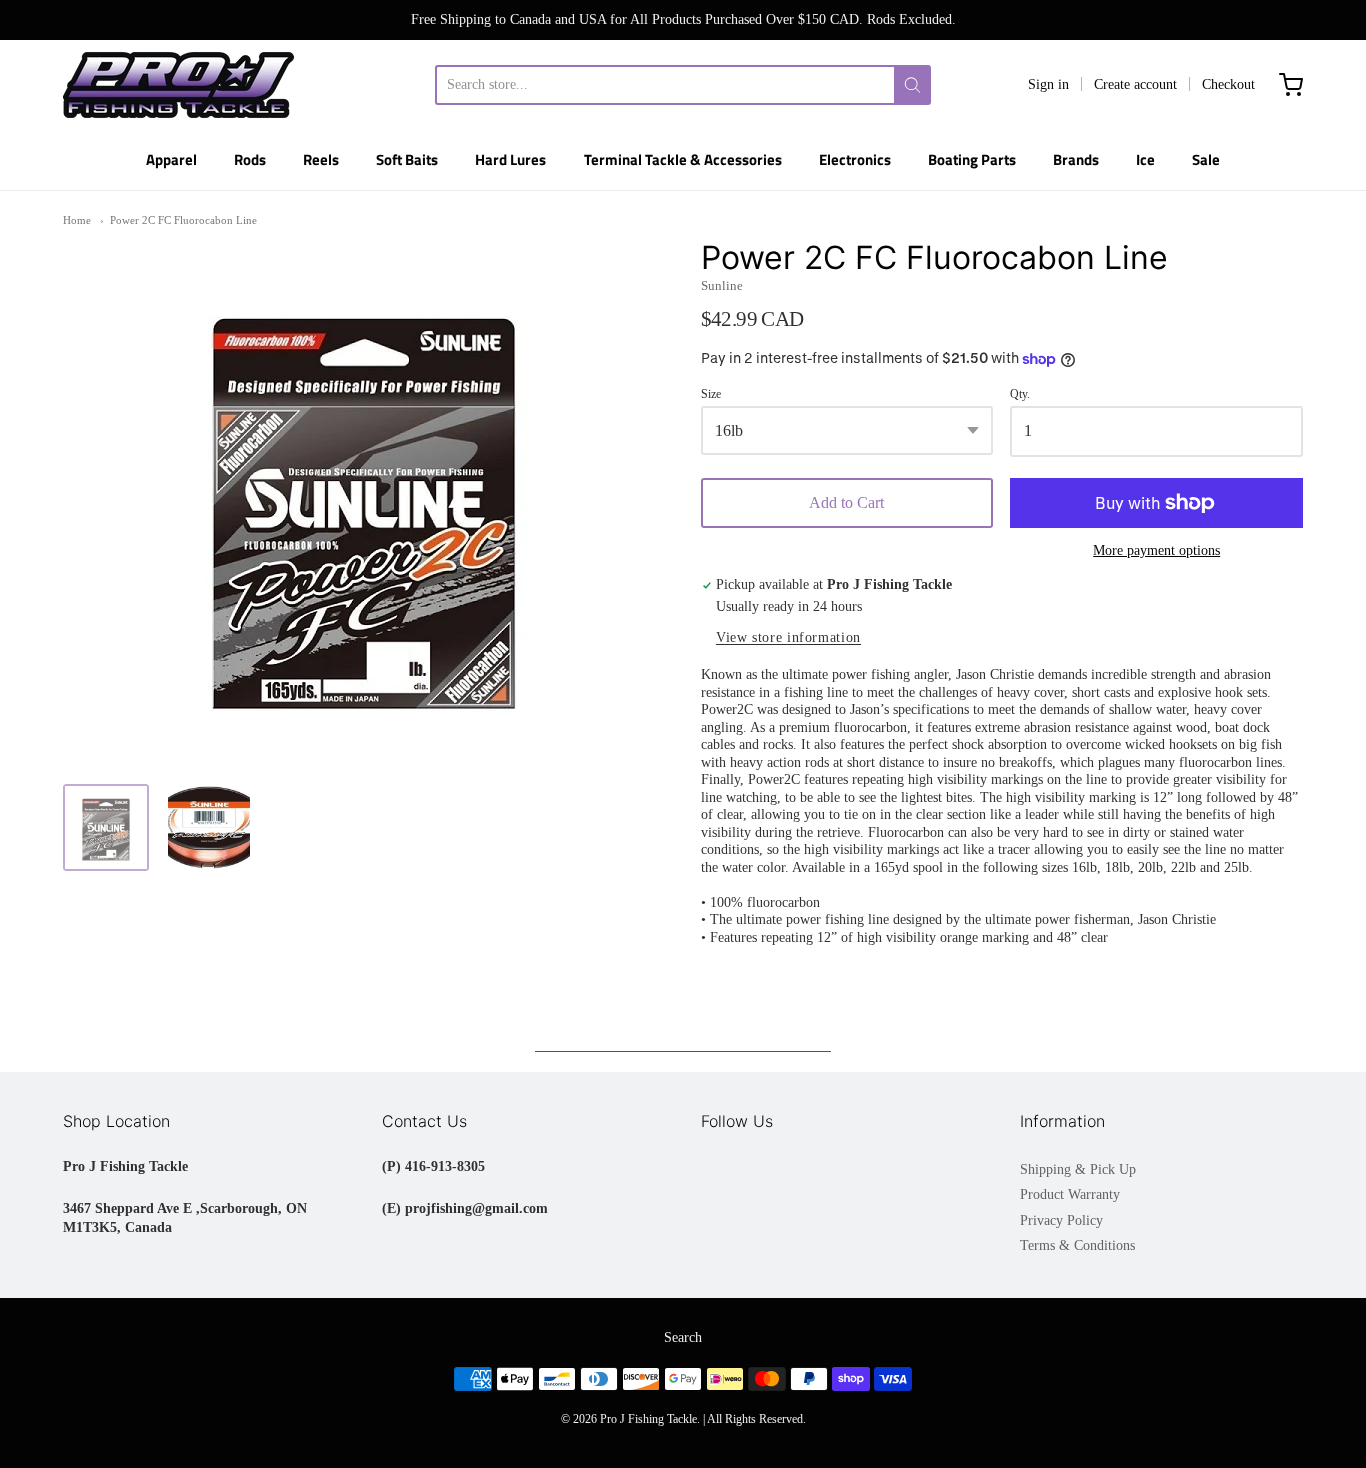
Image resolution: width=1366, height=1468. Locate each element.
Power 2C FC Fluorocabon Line (183, 220)
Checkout (1228, 84)
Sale (1206, 159)
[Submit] (912, 85)
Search (683, 1337)
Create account (1135, 84)
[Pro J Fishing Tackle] (178, 85)
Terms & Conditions (1077, 1245)
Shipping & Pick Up (1078, 1169)
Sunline (722, 285)
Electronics (855, 159)
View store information (788, 637)
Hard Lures (510, 159)
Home (77, 220)
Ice (1145, 159)
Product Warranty (1070, 1194)
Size (711, 394)
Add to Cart (846, 502)
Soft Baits (407, 159)
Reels (321, 159)
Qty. (1020, 394)
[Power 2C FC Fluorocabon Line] (106, 827)
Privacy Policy (1061, 1220)
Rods (250, 159)
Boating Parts (972, 159)
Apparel (171, 159)
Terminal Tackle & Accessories (683, 159)
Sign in (1048, 84)
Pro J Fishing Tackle (648, 1419)
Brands (1076, 159)
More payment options (1156, 550)
